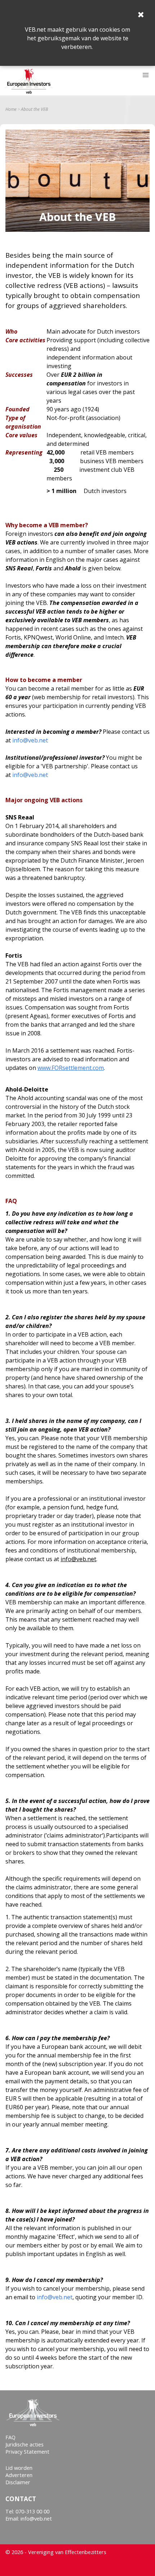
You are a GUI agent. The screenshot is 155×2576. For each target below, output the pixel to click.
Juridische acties (25, 2444)
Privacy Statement (27, 2452)
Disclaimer (18, 2482)
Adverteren (19, 2475)
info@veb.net (30, 740)
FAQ (10, 2437)
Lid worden (19, 2468)
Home (11, 109)
